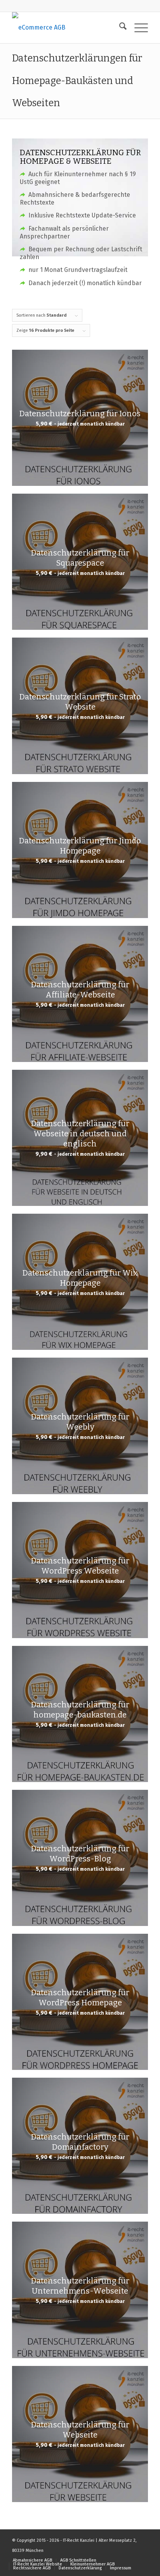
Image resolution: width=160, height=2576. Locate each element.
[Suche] (119, 28)
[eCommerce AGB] (66, 28)
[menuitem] (119, 28)
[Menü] (137, 28)
